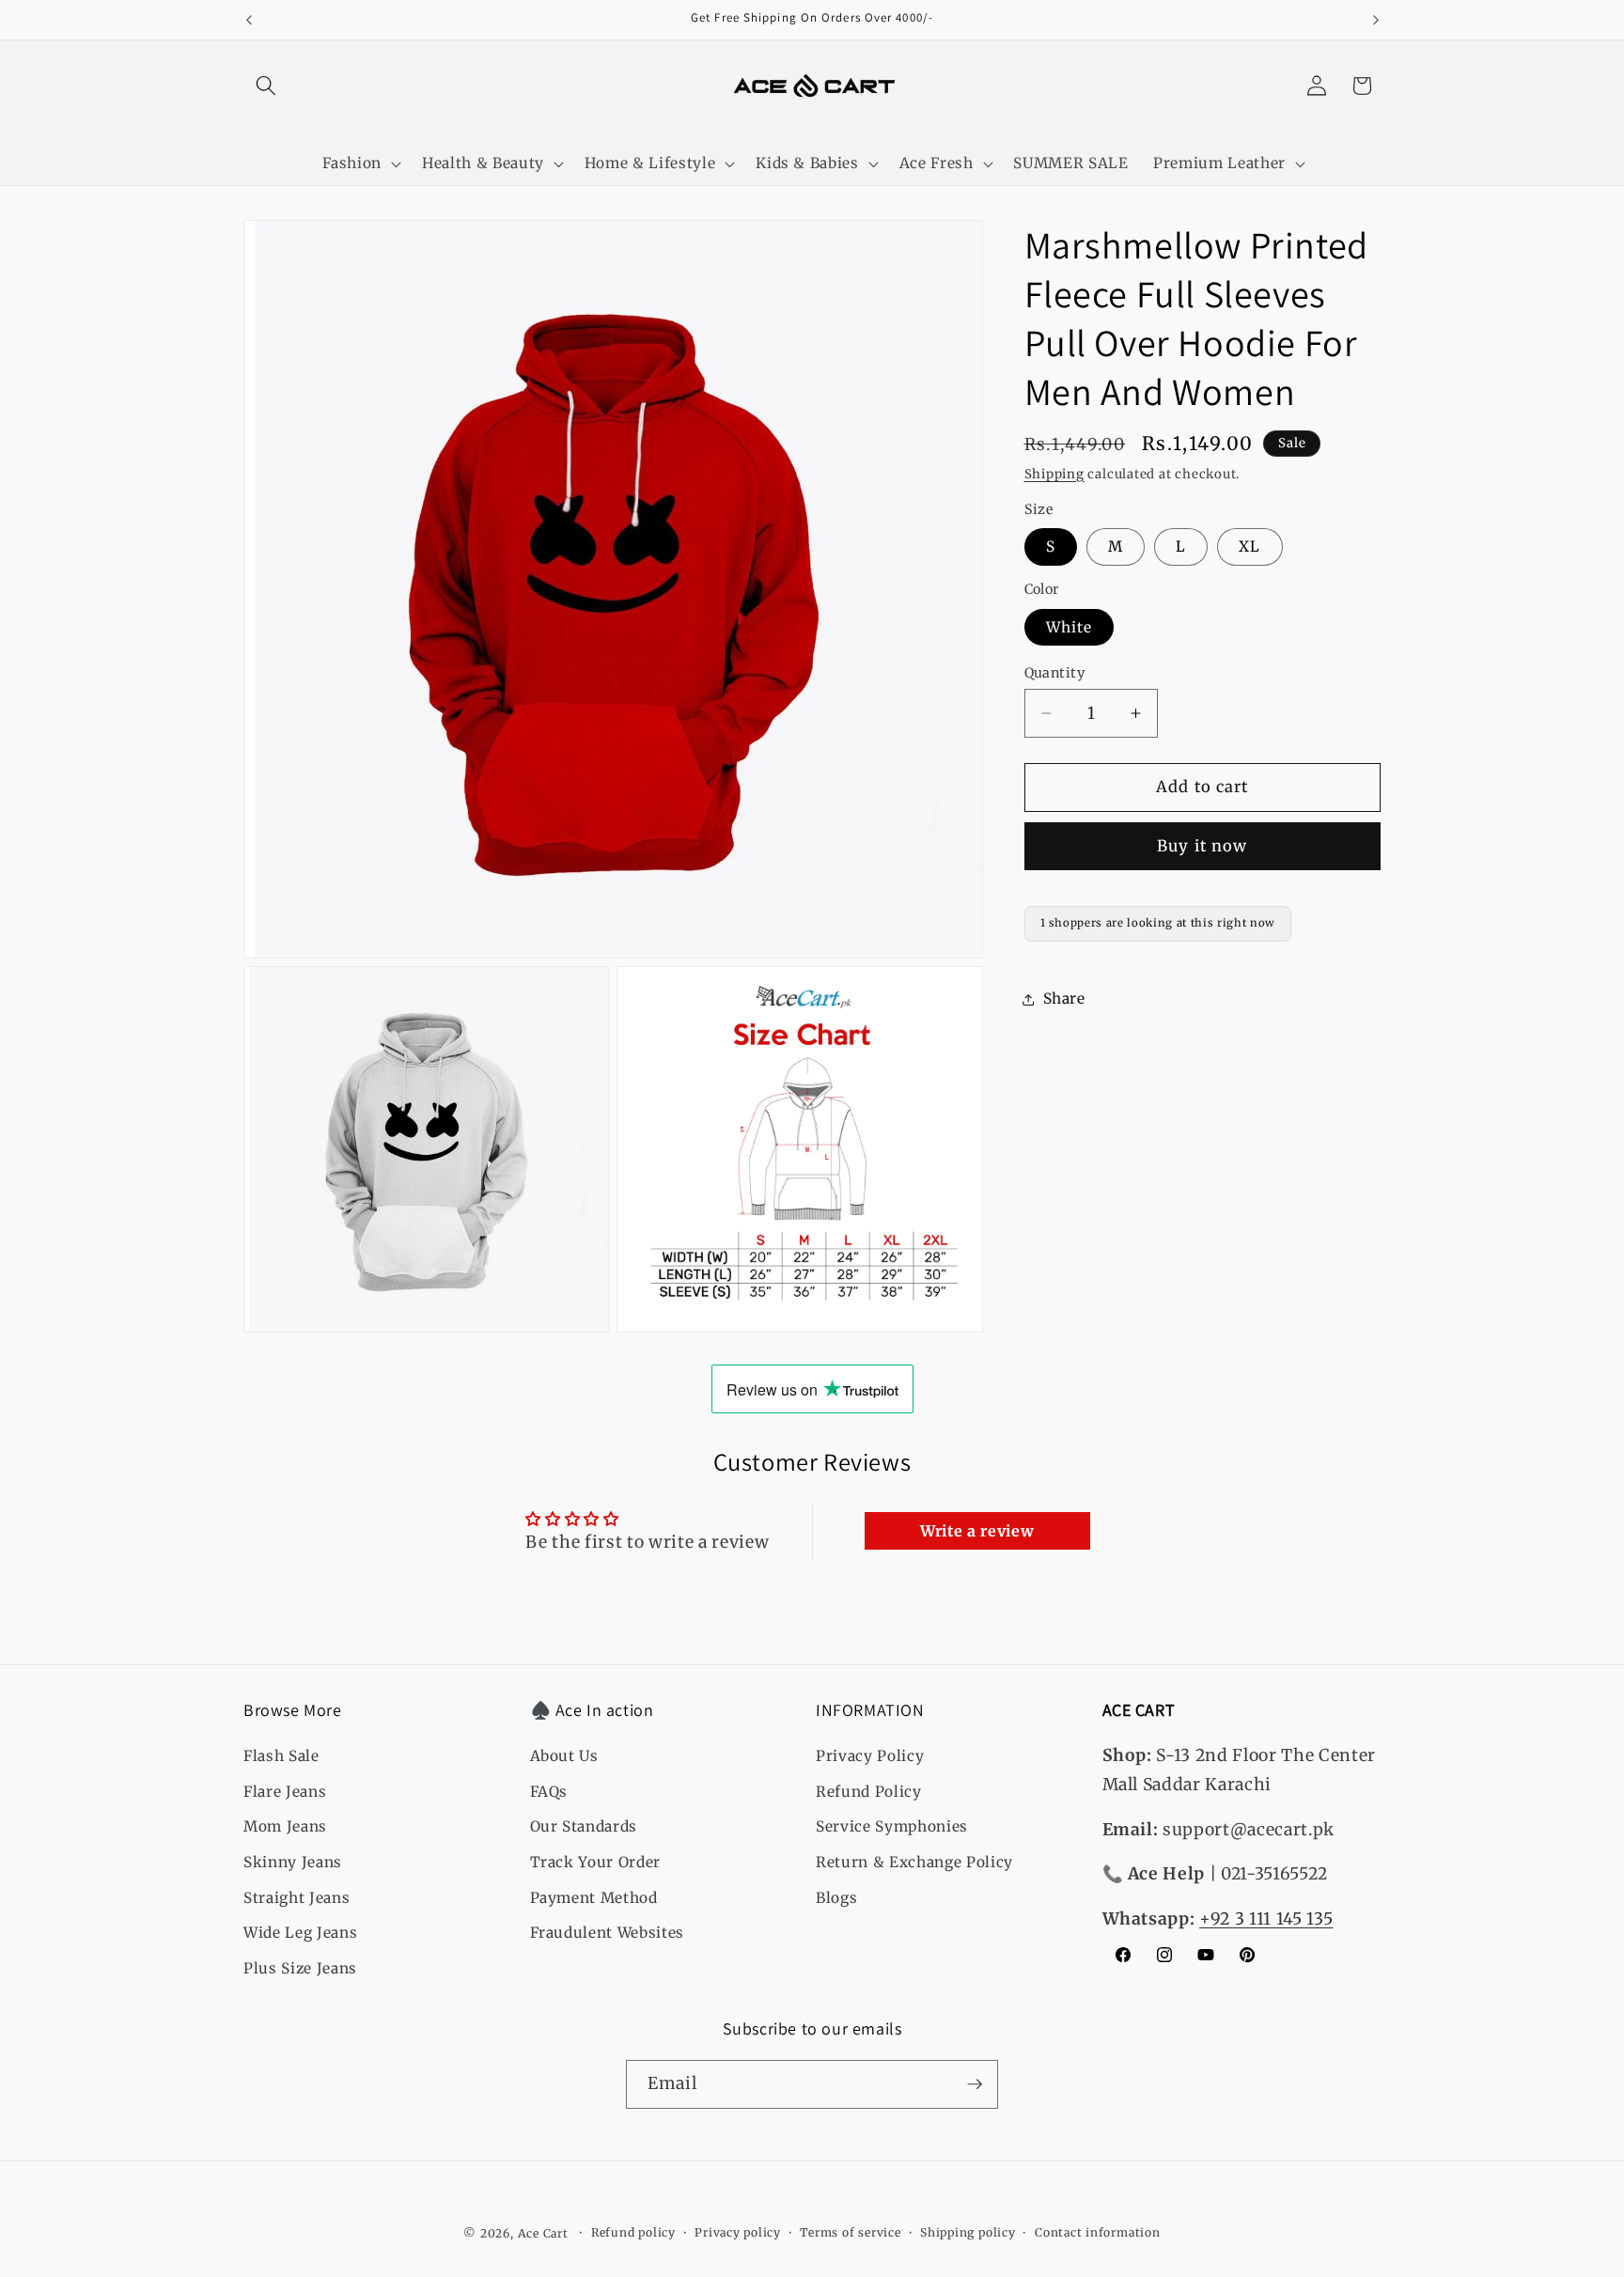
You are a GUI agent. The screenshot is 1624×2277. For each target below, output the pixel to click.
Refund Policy (869, 1792)
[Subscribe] (975, 2084)
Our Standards (584, 1826)
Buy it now (1202, 846)
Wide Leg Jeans (300, 1933)
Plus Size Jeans (300, 1968)
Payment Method (594, 1897)
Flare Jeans (285, 1792)
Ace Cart (545, 2233)
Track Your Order (596, 1862)
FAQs (549, 1792)
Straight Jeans (297, 1897)
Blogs (836, 1897)
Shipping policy (968, 2232)
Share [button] (1064, 998)
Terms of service (850, 2232)
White (1070, 627)
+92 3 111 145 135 (1266, 1919)
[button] (266, 86)
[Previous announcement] (249, 20)
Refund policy (633, 2232)
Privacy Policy (870, 1756)
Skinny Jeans (293, 1862)
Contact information (1098, 2232)
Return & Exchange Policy (914, 1862)
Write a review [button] (977, 1531)
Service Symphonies (892, 1826)
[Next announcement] (1376, 20)
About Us (564, 1756)
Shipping (1054, 474)
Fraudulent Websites (608, 1933)
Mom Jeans (285, 1826)
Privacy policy (738, 2232)
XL (1249, 546)
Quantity (1055, 673)
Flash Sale (281, 1756)
